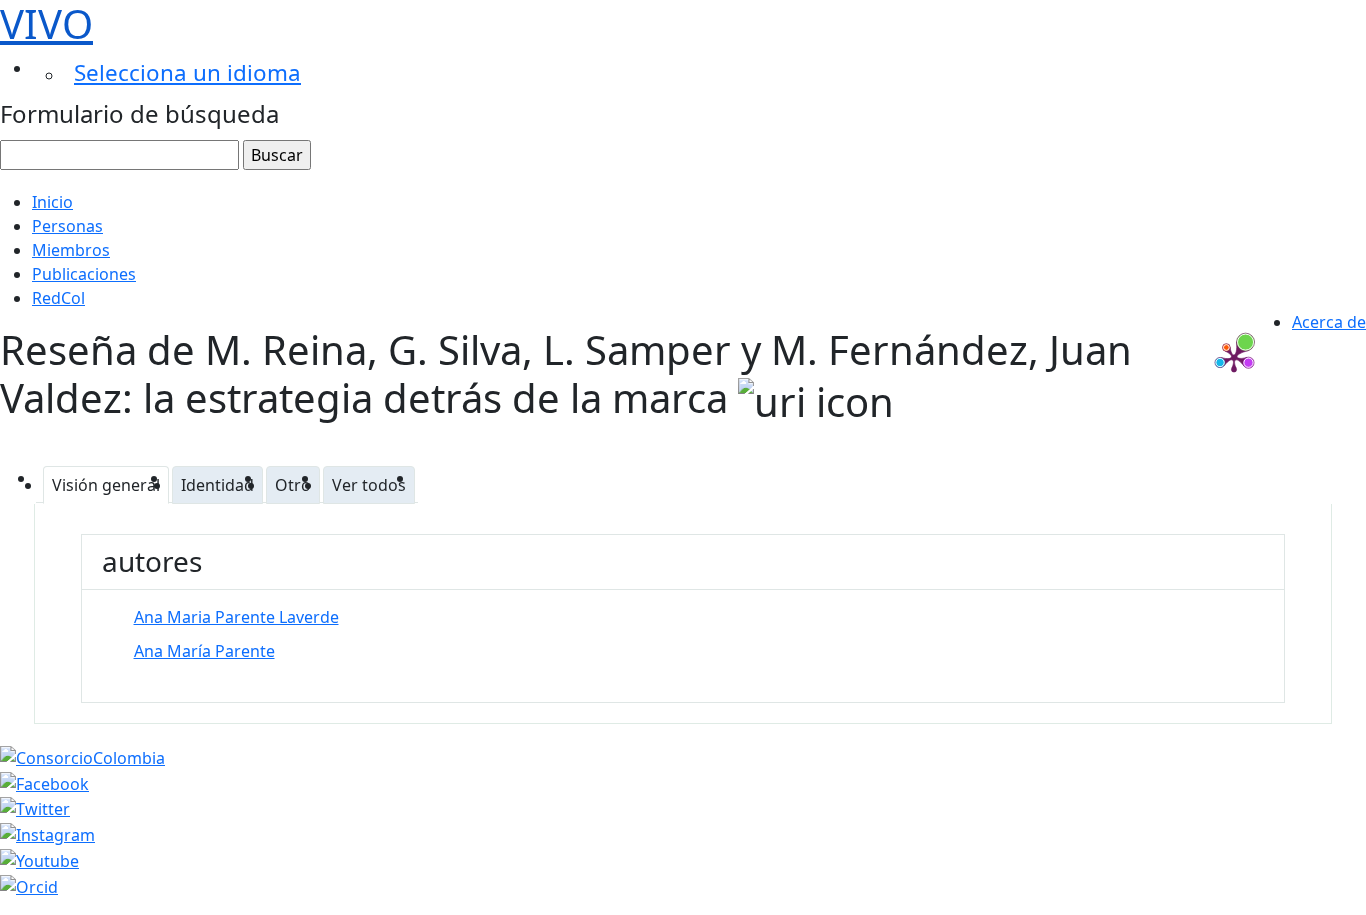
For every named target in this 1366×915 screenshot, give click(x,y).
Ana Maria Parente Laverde (236, 617)
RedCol (58, 298)
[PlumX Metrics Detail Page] (1234, 358)
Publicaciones (84, 274)
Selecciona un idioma (187, 72)
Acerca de (1329, 322)
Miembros (71, 250)
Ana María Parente (204, 651)
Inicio (52, 202)
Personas (67, 226)
